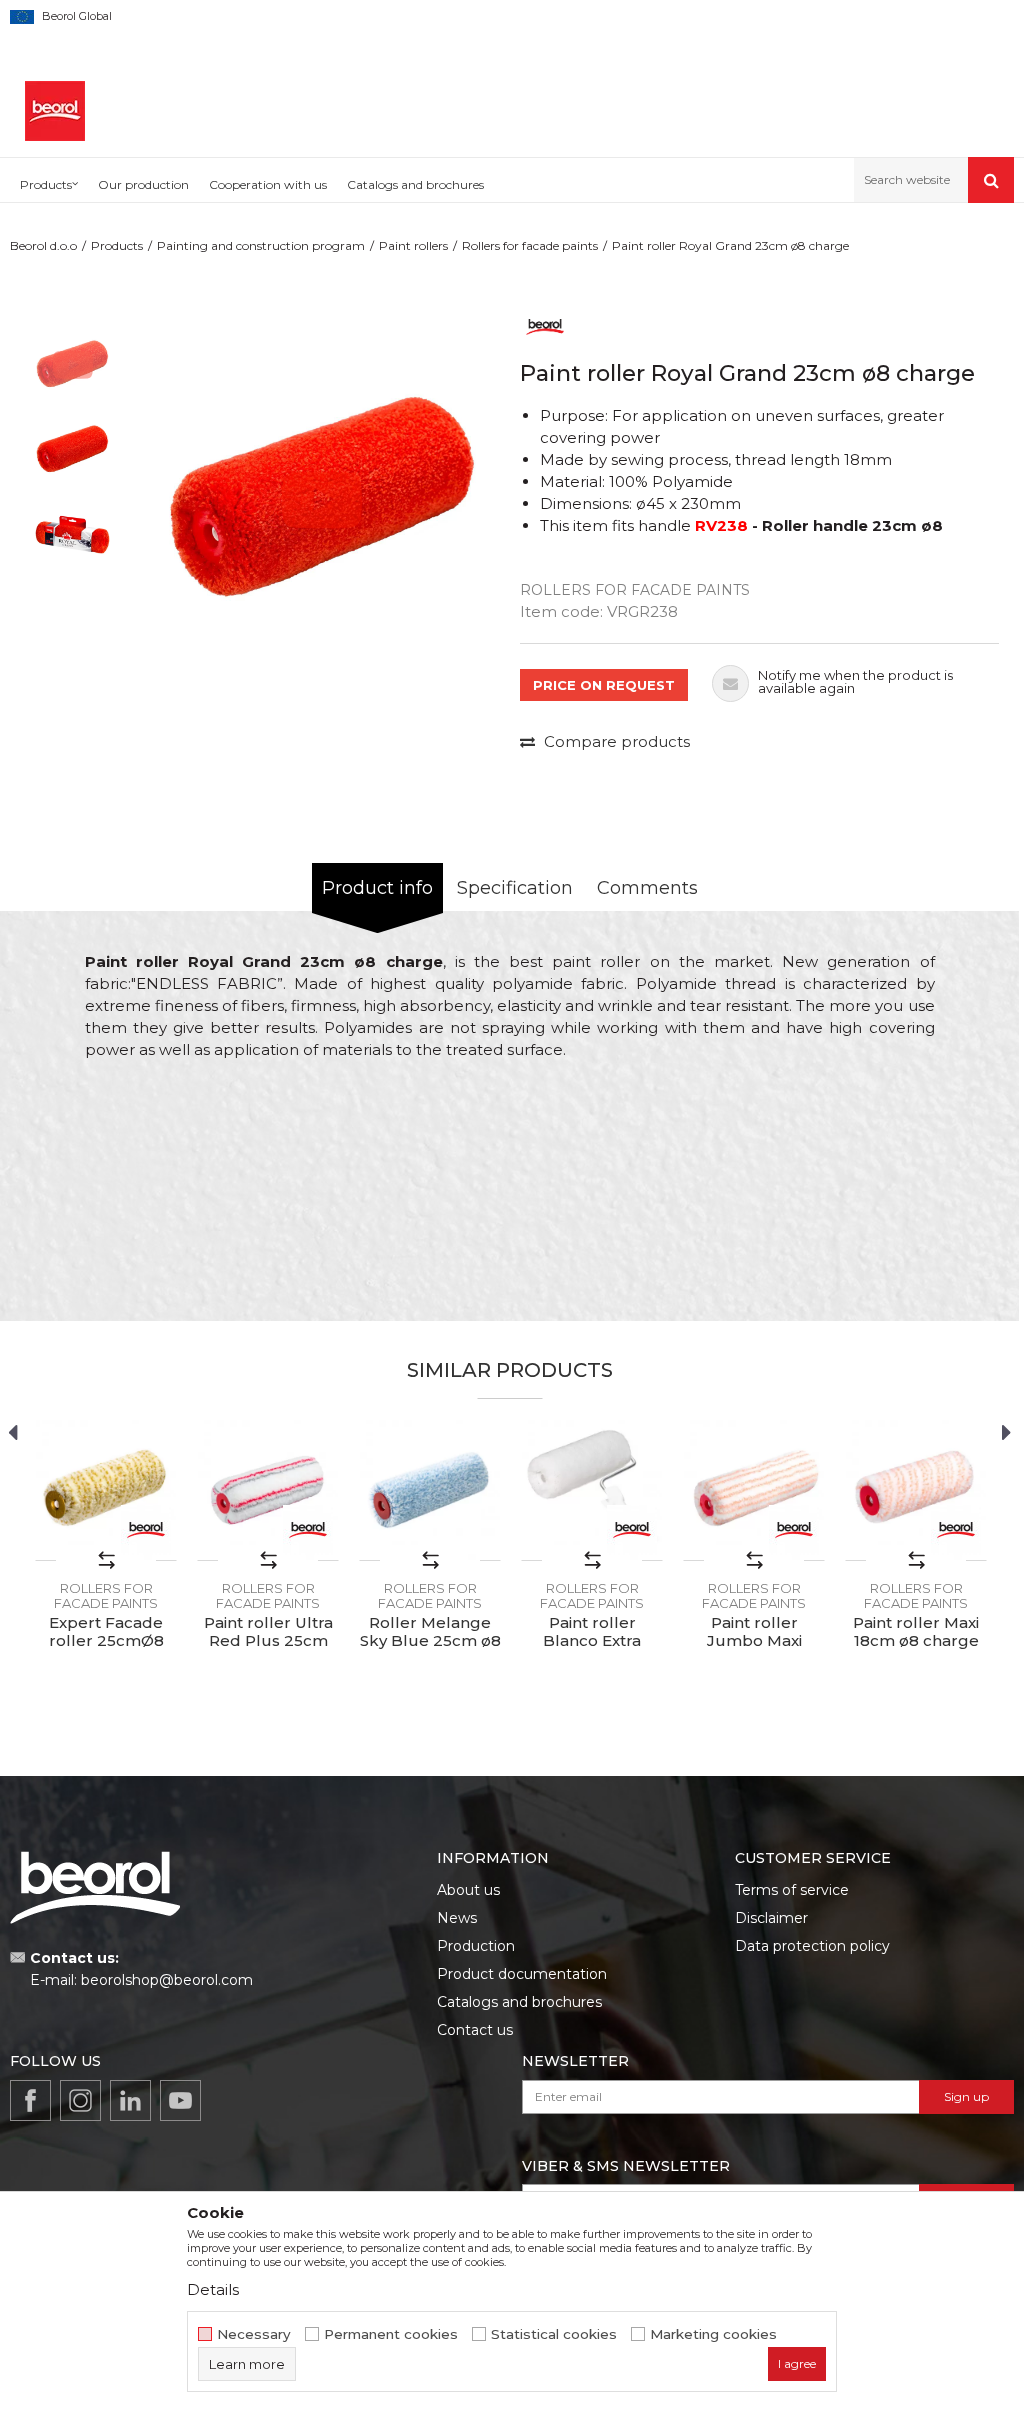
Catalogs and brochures (519, 2002)
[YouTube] (180, 2100)
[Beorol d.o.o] (55, 111)
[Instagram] (80, 2100)
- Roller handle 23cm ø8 (819, 525)
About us (468, 1890)
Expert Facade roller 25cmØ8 (106, 1632)
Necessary (254, 2334)
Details (213, 2289)
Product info (377, 888)
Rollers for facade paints (530, 245)
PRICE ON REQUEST (604, 685)
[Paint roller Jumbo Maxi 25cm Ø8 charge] (754, 1490)
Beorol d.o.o (43, 245)
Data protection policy (812, 1946)
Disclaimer (771, 1918)
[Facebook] (30, 2100)
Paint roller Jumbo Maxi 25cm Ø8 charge (754, 1641)
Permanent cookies (391, 2334)
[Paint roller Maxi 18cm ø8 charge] (916, 1490)
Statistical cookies (554, 2334)
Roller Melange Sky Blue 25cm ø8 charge (430, 1641)
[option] (72, 364)
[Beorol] (545, 325)
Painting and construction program (261, 245)
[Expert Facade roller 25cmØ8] (106, 1490)
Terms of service (792, 1890)
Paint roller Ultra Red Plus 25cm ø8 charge (268, 1641)
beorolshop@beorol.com (167, 1980)
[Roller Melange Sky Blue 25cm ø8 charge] (430, 1490)
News (457, 1918)
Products (117, 245)
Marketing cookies (713, 2334)
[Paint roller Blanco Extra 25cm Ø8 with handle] (592, 1490)
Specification (515, 888)
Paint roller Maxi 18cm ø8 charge (916, 1632)
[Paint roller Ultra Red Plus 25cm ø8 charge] (268, 1490)
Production (476, 1946)
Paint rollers (413, 245)
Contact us (475, 2030)
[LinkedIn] (130, 2100)
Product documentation (522, 1974)
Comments (647, 888)
